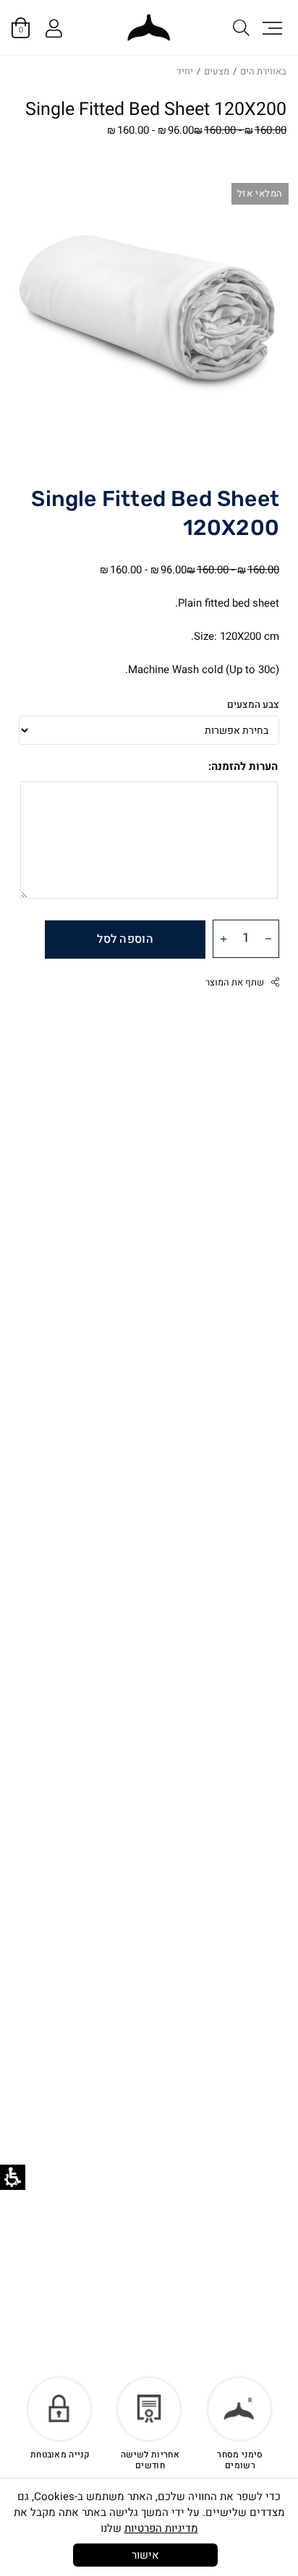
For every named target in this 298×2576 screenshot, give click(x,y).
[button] (271, 27)
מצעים (217, 71)
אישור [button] (145, 2555)
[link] (149, 28)
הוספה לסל (125, 939)
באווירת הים (263, 71)
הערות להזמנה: (243, 766)
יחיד (185, 71)
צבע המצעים (253, 705)
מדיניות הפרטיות (161, 2528)
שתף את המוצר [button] (235, 983)
